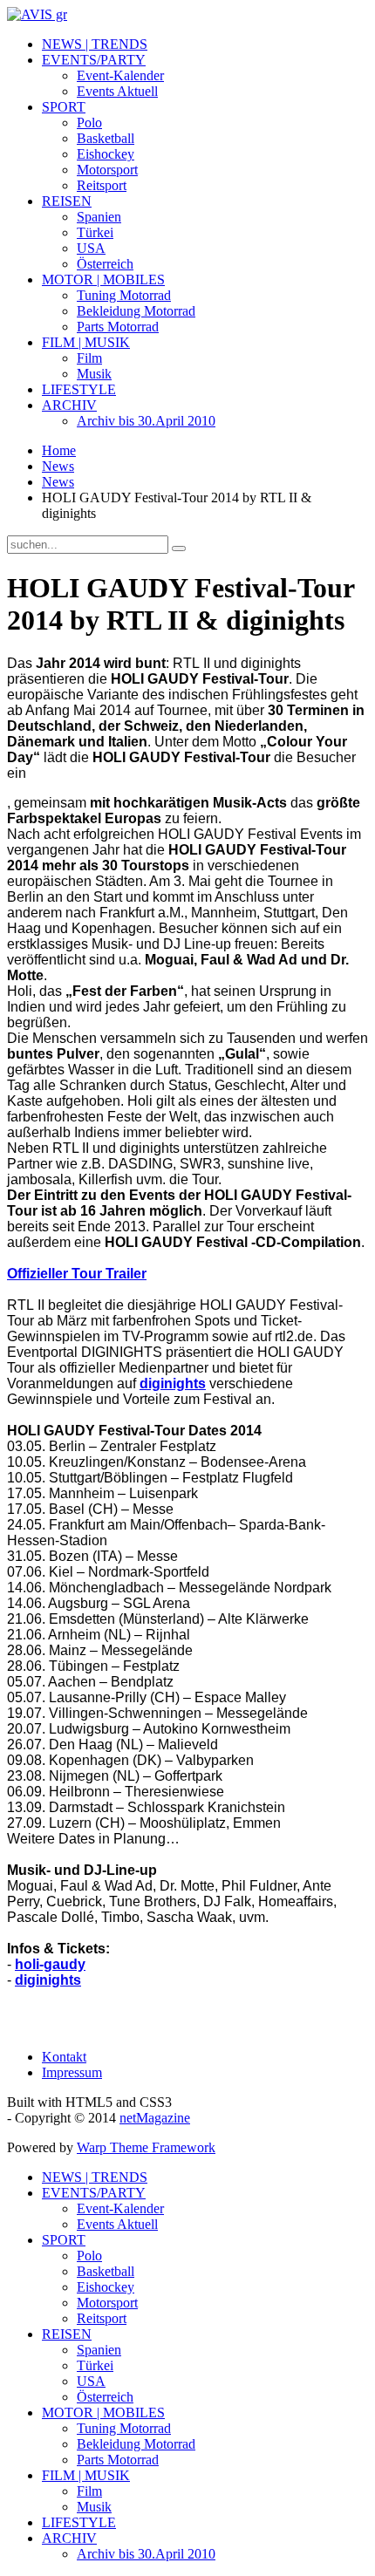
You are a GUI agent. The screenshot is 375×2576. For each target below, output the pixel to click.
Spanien (99, 217)
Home (59, 450)
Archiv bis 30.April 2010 (146, 421)
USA (91, 248)
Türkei (95, 232)
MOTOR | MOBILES (103, 279)
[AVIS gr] (37, 14)
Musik (94, 374)
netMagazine (155, 2118)
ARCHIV (69, 405)
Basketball (106, 138)
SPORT (64, 107)
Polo (89, 123)
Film (89, 358)
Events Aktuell (117, 91)
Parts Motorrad (118, 327)
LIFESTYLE (79, 389)
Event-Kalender (120, 75)
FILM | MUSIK (86, 342)
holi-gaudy (50, 1964)
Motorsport (107, 170)
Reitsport (102, 185)
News (58, 466)
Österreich (105, 264)
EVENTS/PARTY (94, 60)
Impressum (72, 2072)
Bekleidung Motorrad (136, 311)
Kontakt (64, 2057)
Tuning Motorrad (124, 295)
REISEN (67, 201)
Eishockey (106, 154)
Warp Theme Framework (146, 2147)
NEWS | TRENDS (95, 44)
